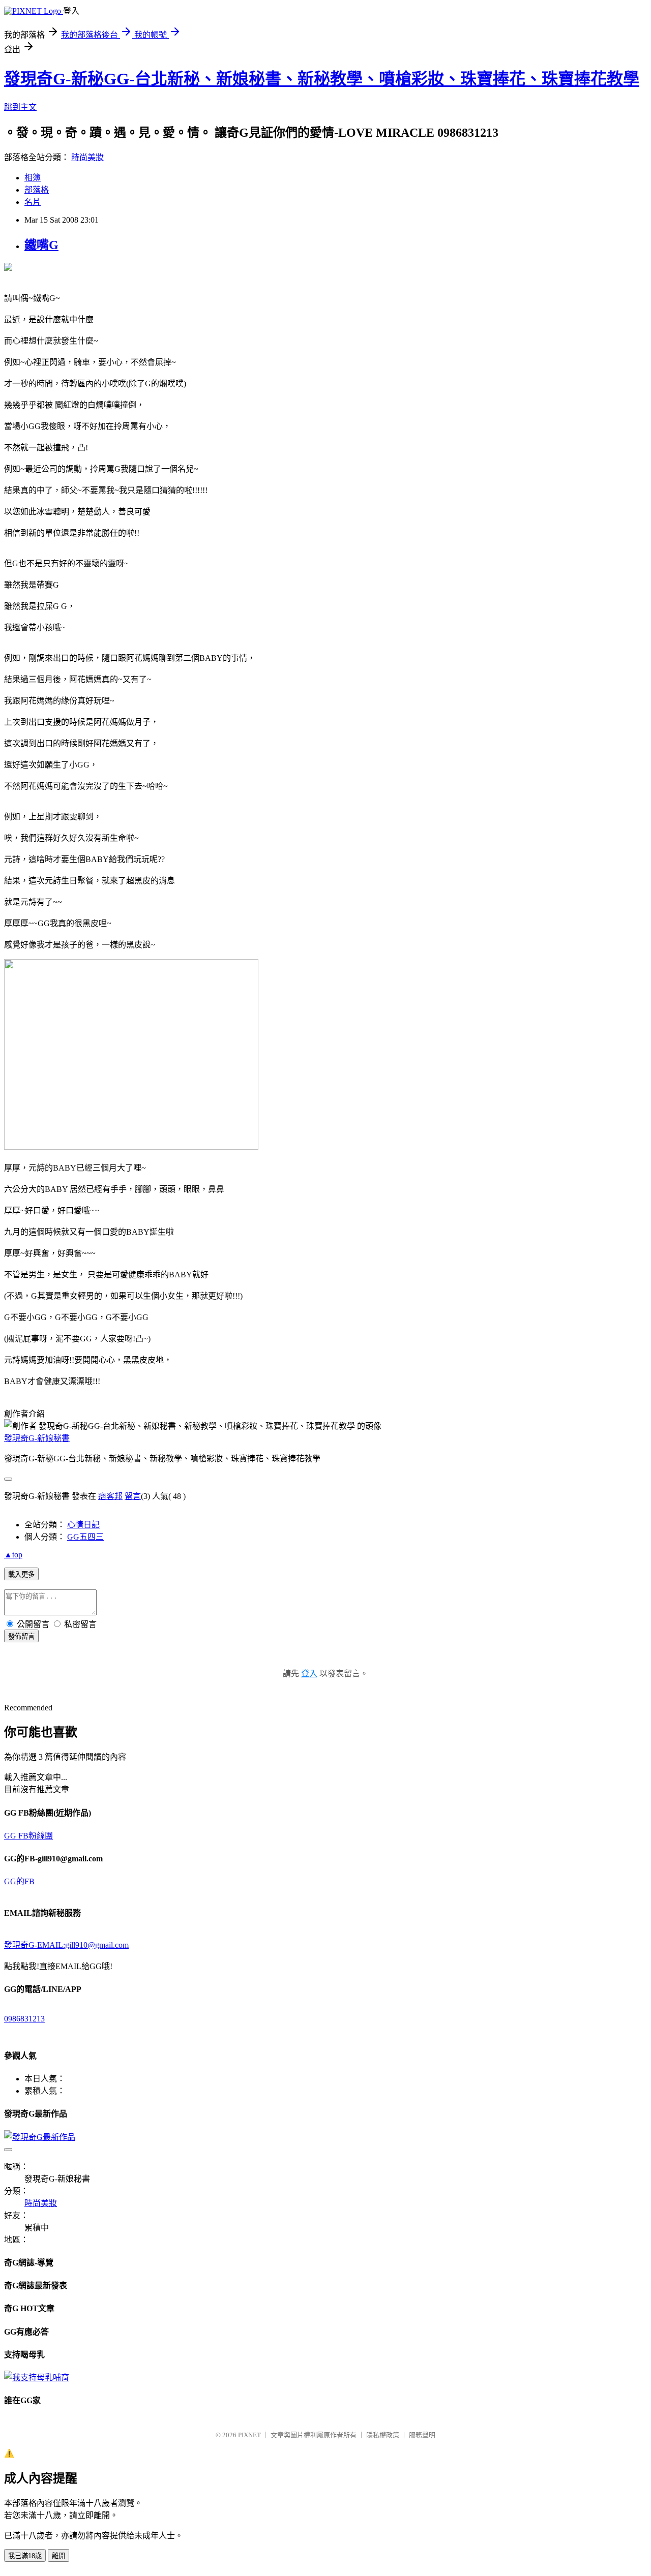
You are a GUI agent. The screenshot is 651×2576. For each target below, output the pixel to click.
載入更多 (21, 1574)
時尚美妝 (87, 157)
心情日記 (83, 1525)
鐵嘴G (41, 245)
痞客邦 (110, 1496)
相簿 (33, 178)
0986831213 (24, 2019)
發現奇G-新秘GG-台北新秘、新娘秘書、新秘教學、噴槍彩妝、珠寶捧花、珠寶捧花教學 (322, 79)
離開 (58, 2556)
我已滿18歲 (25, 2556)
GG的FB (19, 1881)
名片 (33, 202)
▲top (13, 1555)
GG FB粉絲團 (28, 1836)
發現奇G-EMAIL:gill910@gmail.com (66, 1945)
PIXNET (249, 2435)
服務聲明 (422, 2435)
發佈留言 (21, 1636)
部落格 (37, 190)
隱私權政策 (383, 2435)
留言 (133, 1496)
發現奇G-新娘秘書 (37, 1438)
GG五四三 (85, 1537)
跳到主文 (20, 107)
